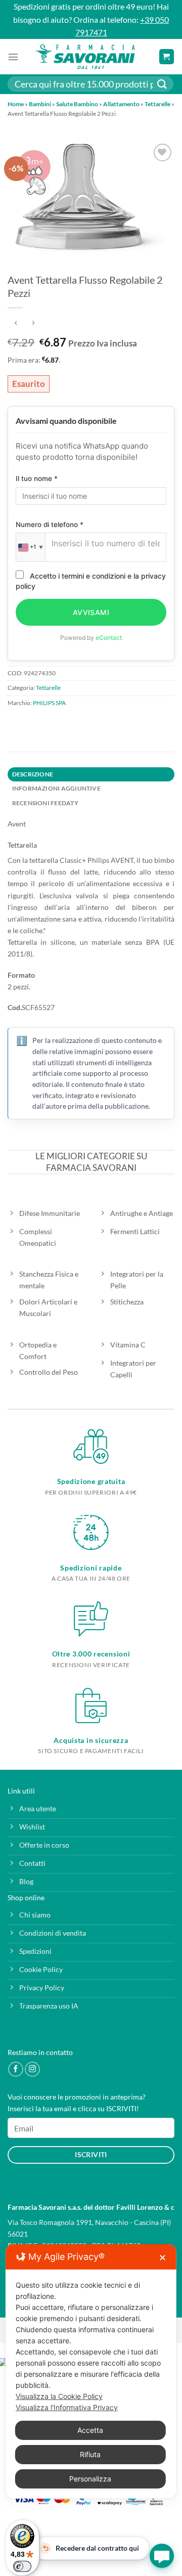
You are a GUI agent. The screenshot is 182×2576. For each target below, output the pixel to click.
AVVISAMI (91, 612)
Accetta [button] (90, 2430)
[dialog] (91, 2371)
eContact (109, 638)
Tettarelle (157, 104)
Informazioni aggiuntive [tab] (56, 788)
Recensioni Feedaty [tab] (45, 803)
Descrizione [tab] (33, 774)
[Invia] (162, 84)
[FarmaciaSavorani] (85, 57)
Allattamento (121, 104)
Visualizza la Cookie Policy (59, 2396)
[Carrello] (167, 57)
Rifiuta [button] (90, 2454)
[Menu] (13, 57)
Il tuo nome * (37, 478)
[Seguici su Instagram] (32, 2069)
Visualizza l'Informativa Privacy (67, 2407)
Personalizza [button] (90, 2479)
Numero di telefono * (50, 525)
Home (16, 104)
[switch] (22, 2566)
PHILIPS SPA (49, 703)
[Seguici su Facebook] (16, 2069)
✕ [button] (163, 2258)
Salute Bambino (77, 104)
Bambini (40, 104)
